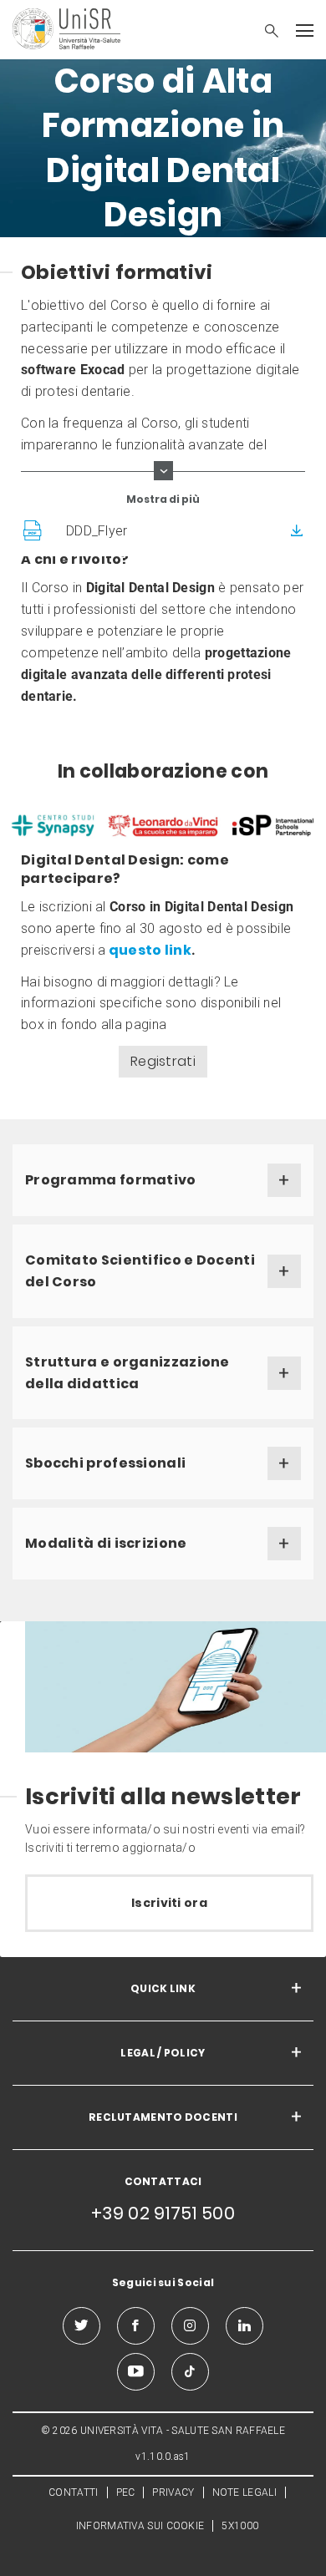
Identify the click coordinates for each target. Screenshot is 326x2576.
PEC (126, 2492)
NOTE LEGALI (244, 2492)
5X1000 (240, 2526)
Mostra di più (163, 499)
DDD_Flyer (97, 531)
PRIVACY (173, 2492)
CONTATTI (73, 2492)
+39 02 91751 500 (163, 2213)
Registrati (163, 1061)
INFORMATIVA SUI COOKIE (140, 2526)
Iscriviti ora (169, 1903)
